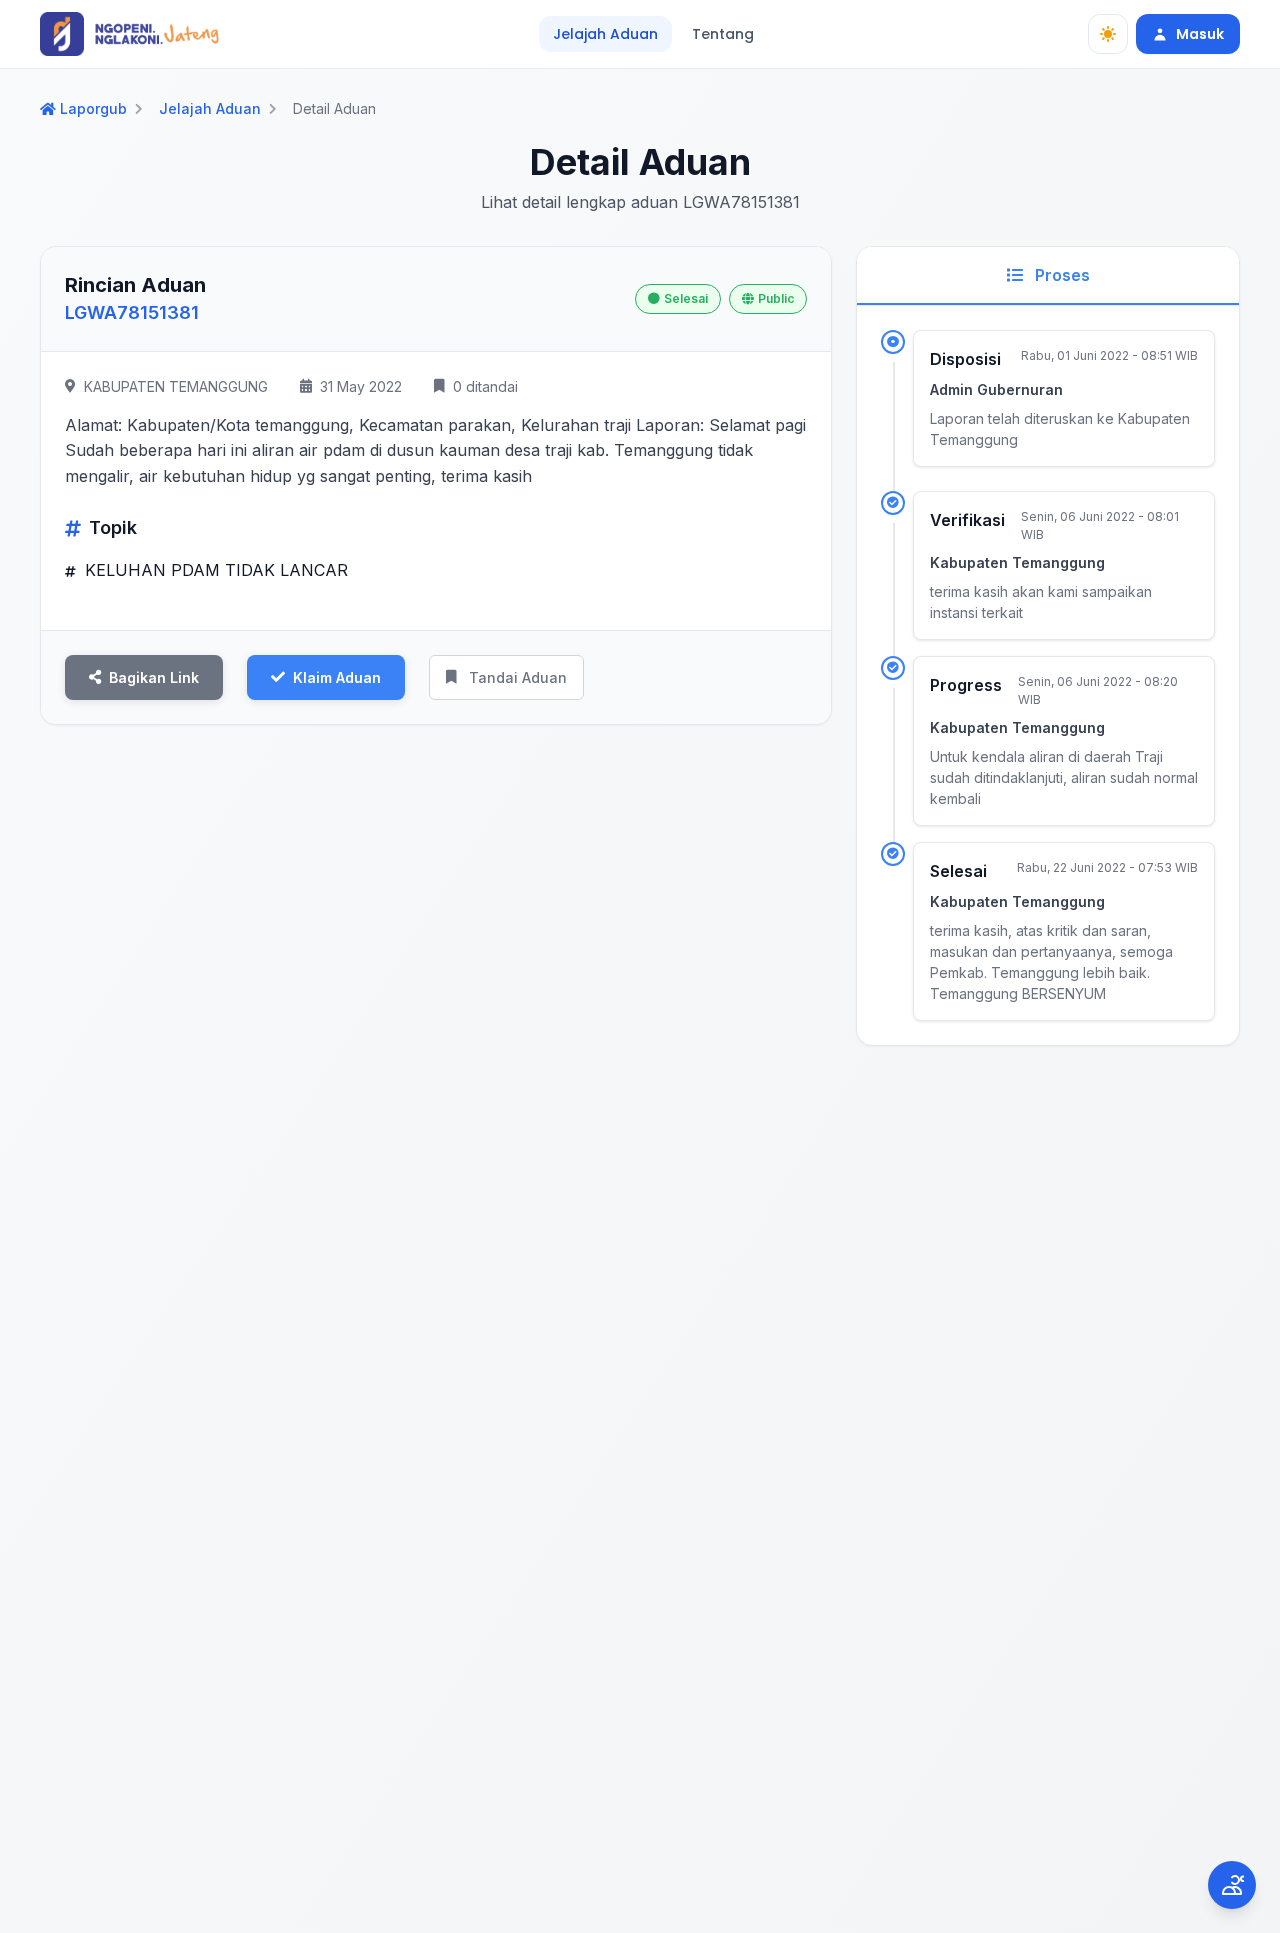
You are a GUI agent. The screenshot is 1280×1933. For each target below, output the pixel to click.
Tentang (723, 34)
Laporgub (93, 109)
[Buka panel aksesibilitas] (1232, 1885)
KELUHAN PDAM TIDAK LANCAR (214, 570)
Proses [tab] (1060, 275)
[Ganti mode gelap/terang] (1108, 34)
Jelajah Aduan (605, 34)
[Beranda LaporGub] (129, 34)
